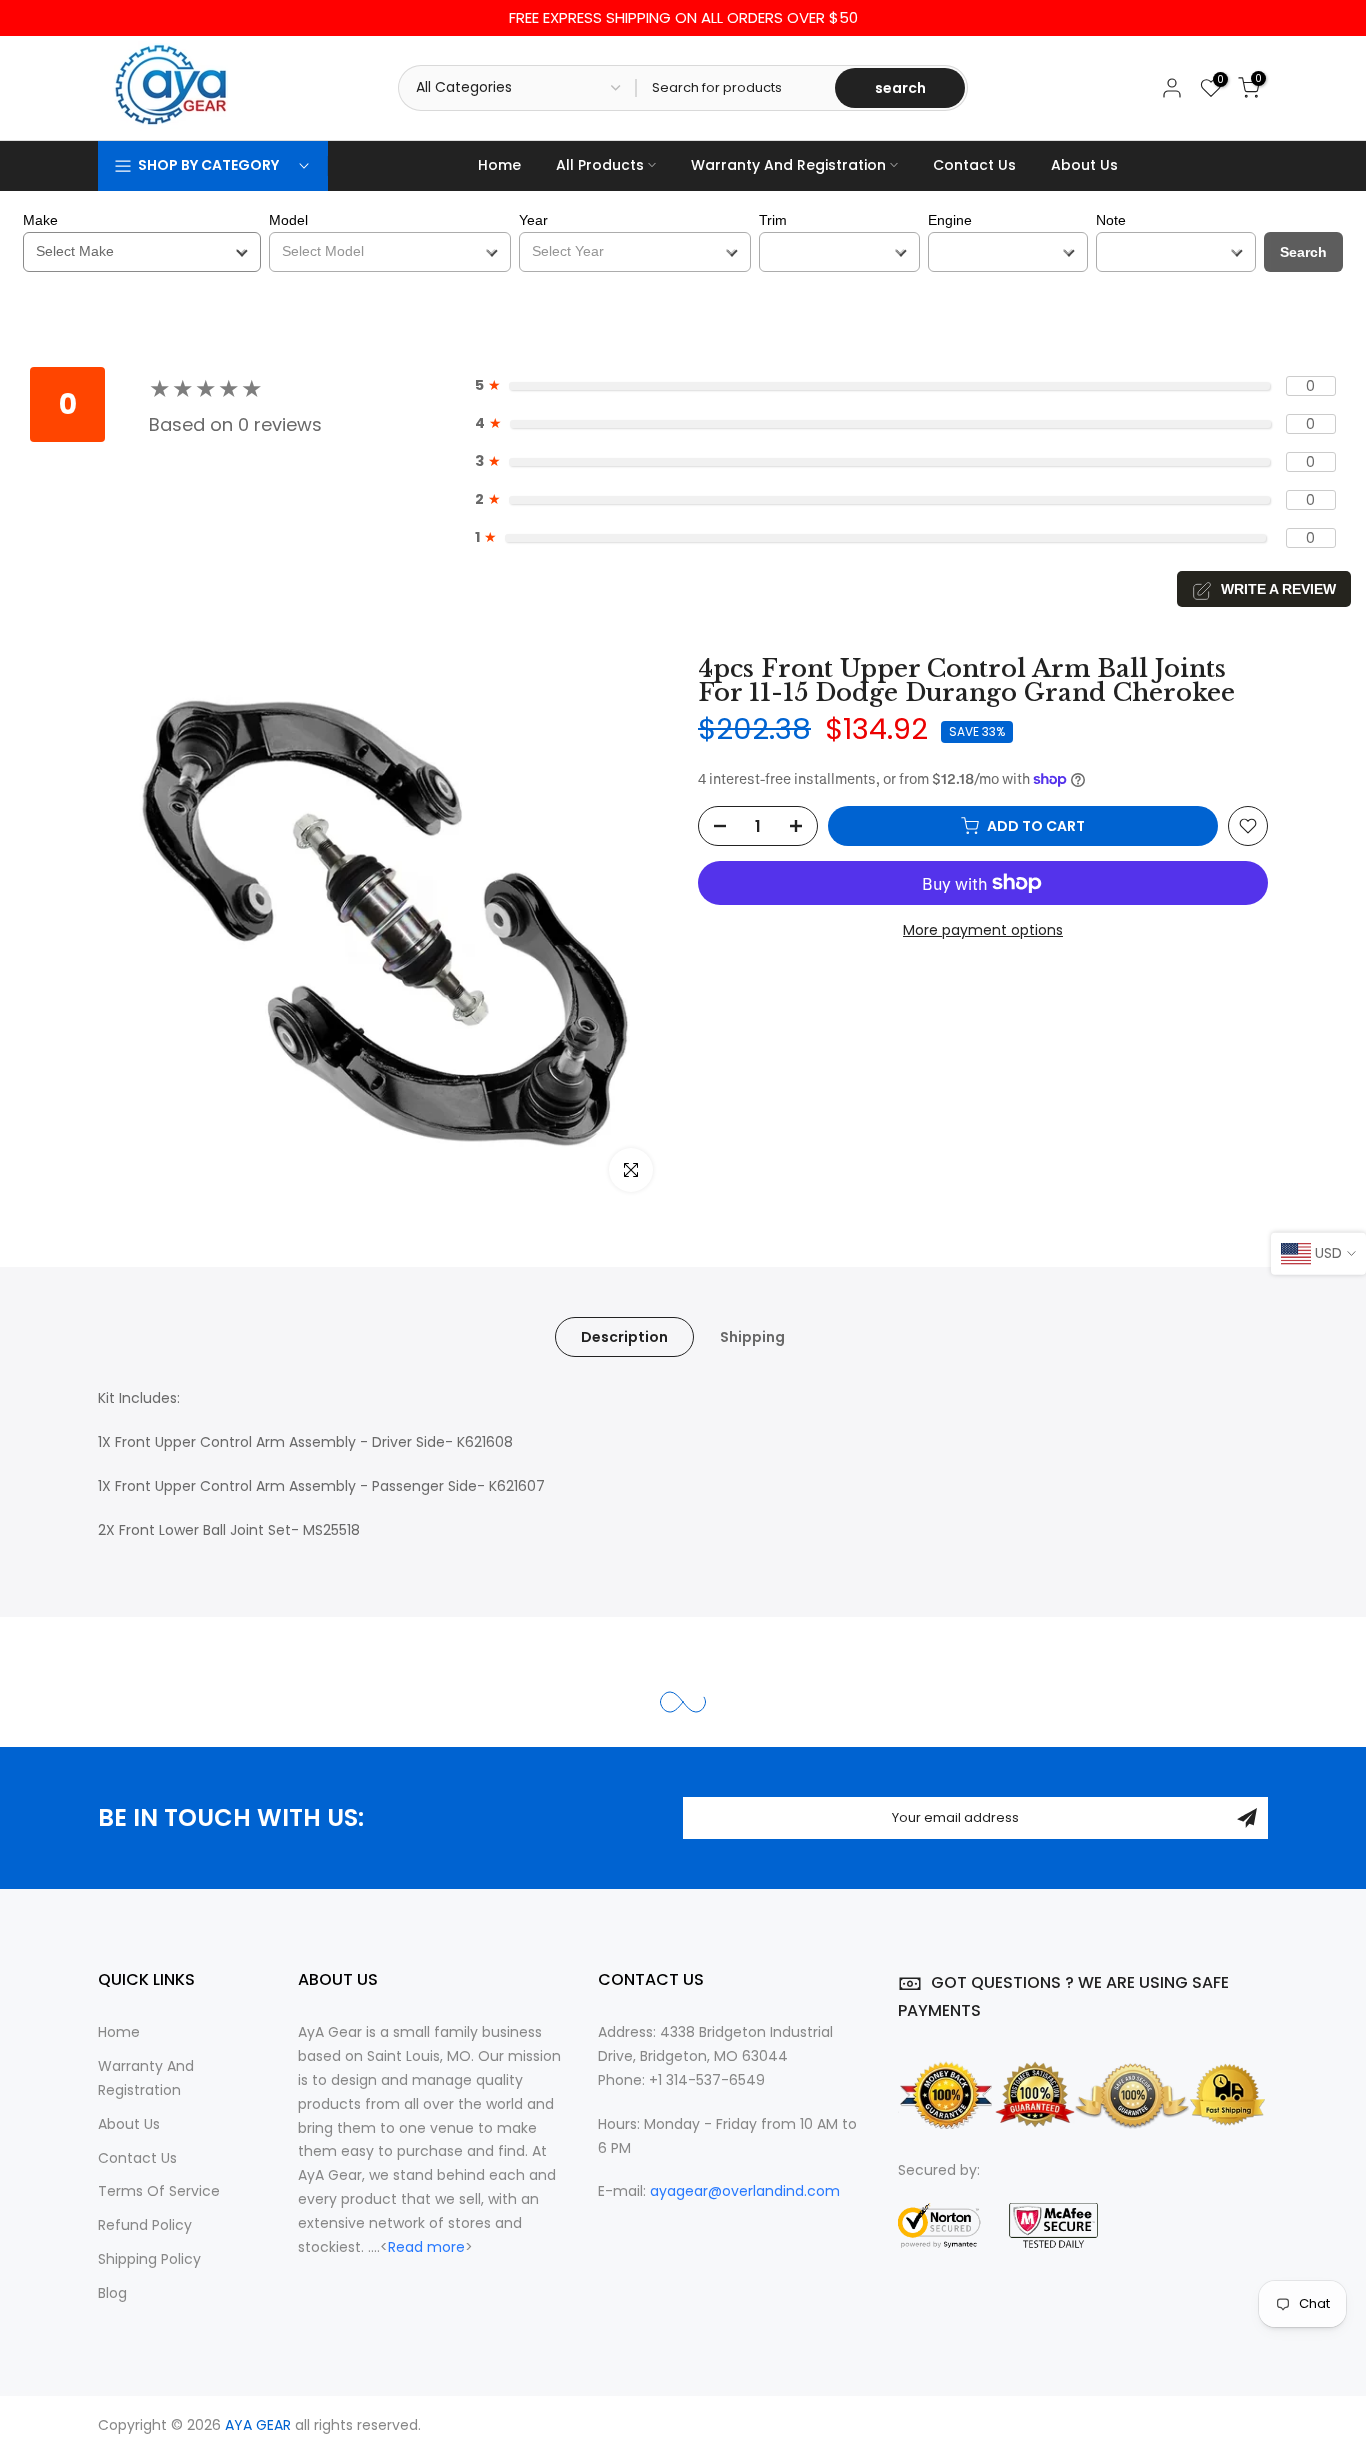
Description (624, 1337)
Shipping (752, 1337)
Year (533, 220)
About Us (1084, 165)
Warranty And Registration (788, 165)
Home (499, 165)
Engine (950, 220)
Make (40, 220)
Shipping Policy (149, 2259)
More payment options (983, 930)
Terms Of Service (159, 2191)
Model (288, 220)
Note (1111, 220)
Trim (773, 220)
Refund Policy (145, 2225)
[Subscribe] (1247, 1818)
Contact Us (974, 165)
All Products (600, 165)
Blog (112, 2293)
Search (1303, 252)
